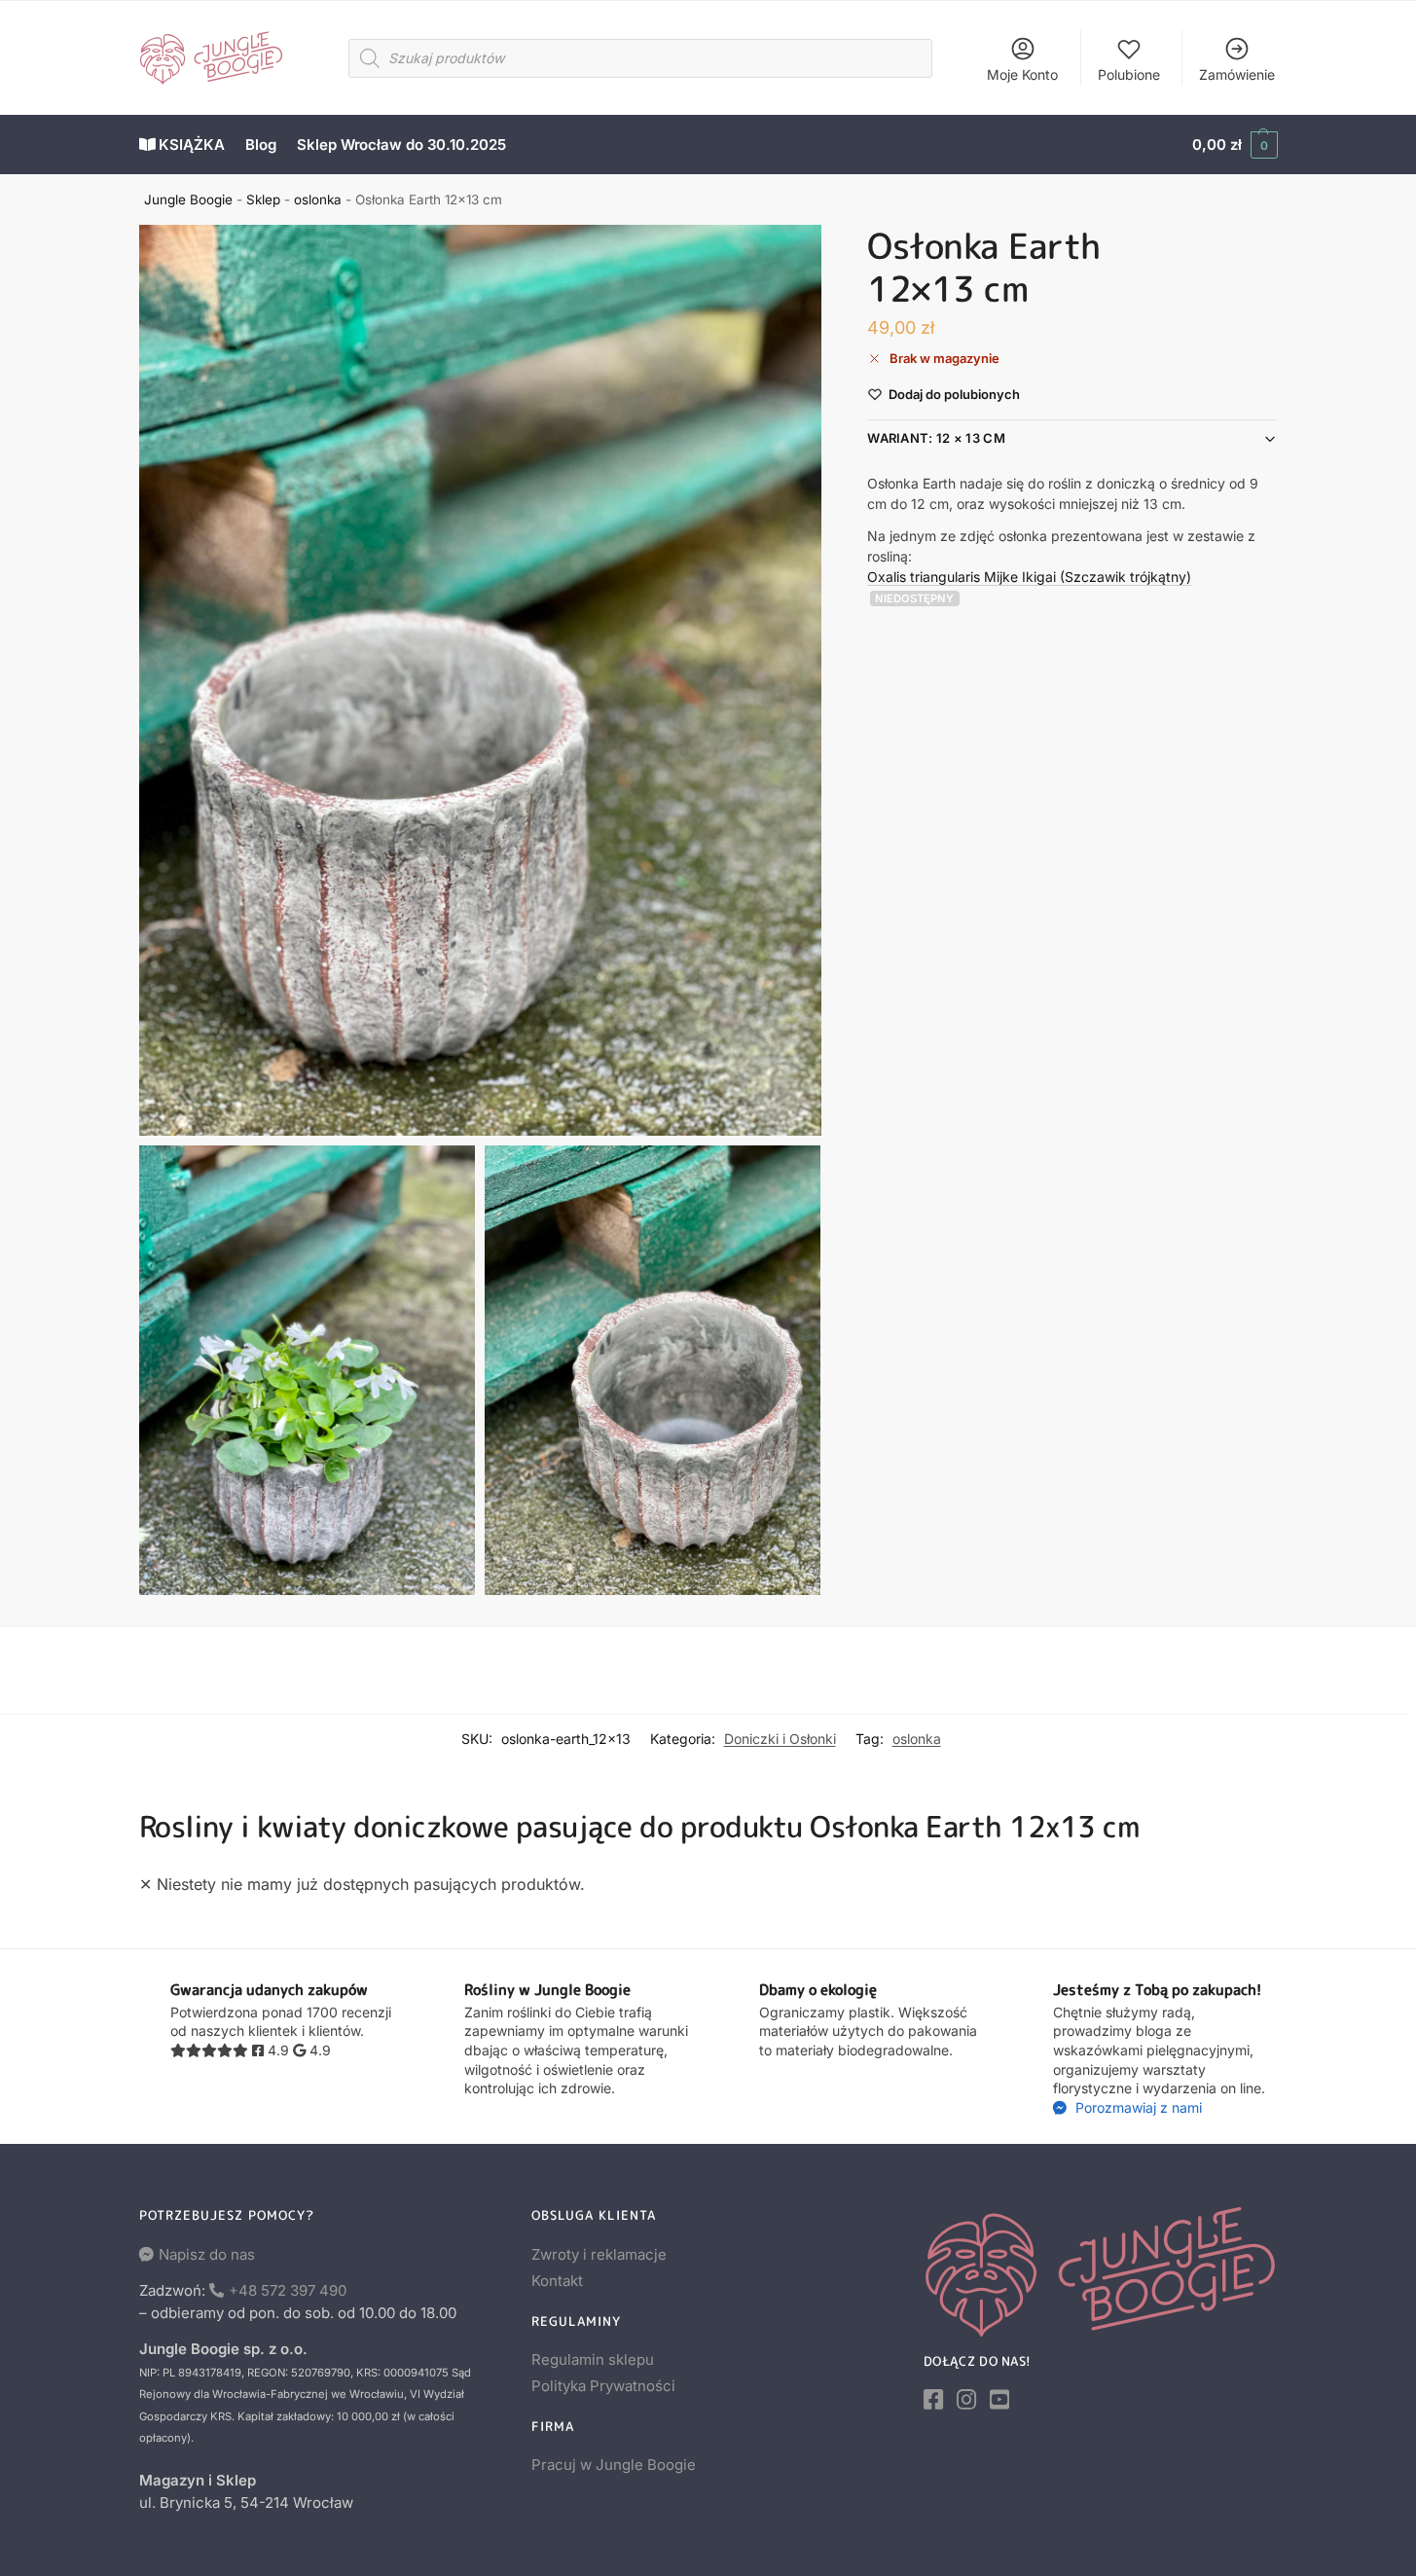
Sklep (263, 200)
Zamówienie (1237, 74)
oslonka (318, 200)
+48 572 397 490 (288, 2290)
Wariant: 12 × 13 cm (936, 438)
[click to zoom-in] (481, 680)
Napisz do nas (207, 2254)
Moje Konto (1022, 74)
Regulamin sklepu (593, 2359)
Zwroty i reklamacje (599, 2254)
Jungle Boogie (188, 200)
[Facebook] (933, 2400)
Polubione (1129, 74)
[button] (1234, 145)
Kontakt (557, 2281)
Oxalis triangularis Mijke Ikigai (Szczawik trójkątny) (1029, 576)
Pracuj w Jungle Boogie (614, 2465)
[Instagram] (966, 2400)
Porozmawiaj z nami (1137, 2107)
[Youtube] (999, 2400)
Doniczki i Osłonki (780, 1739)
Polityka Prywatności (603, 2386)
